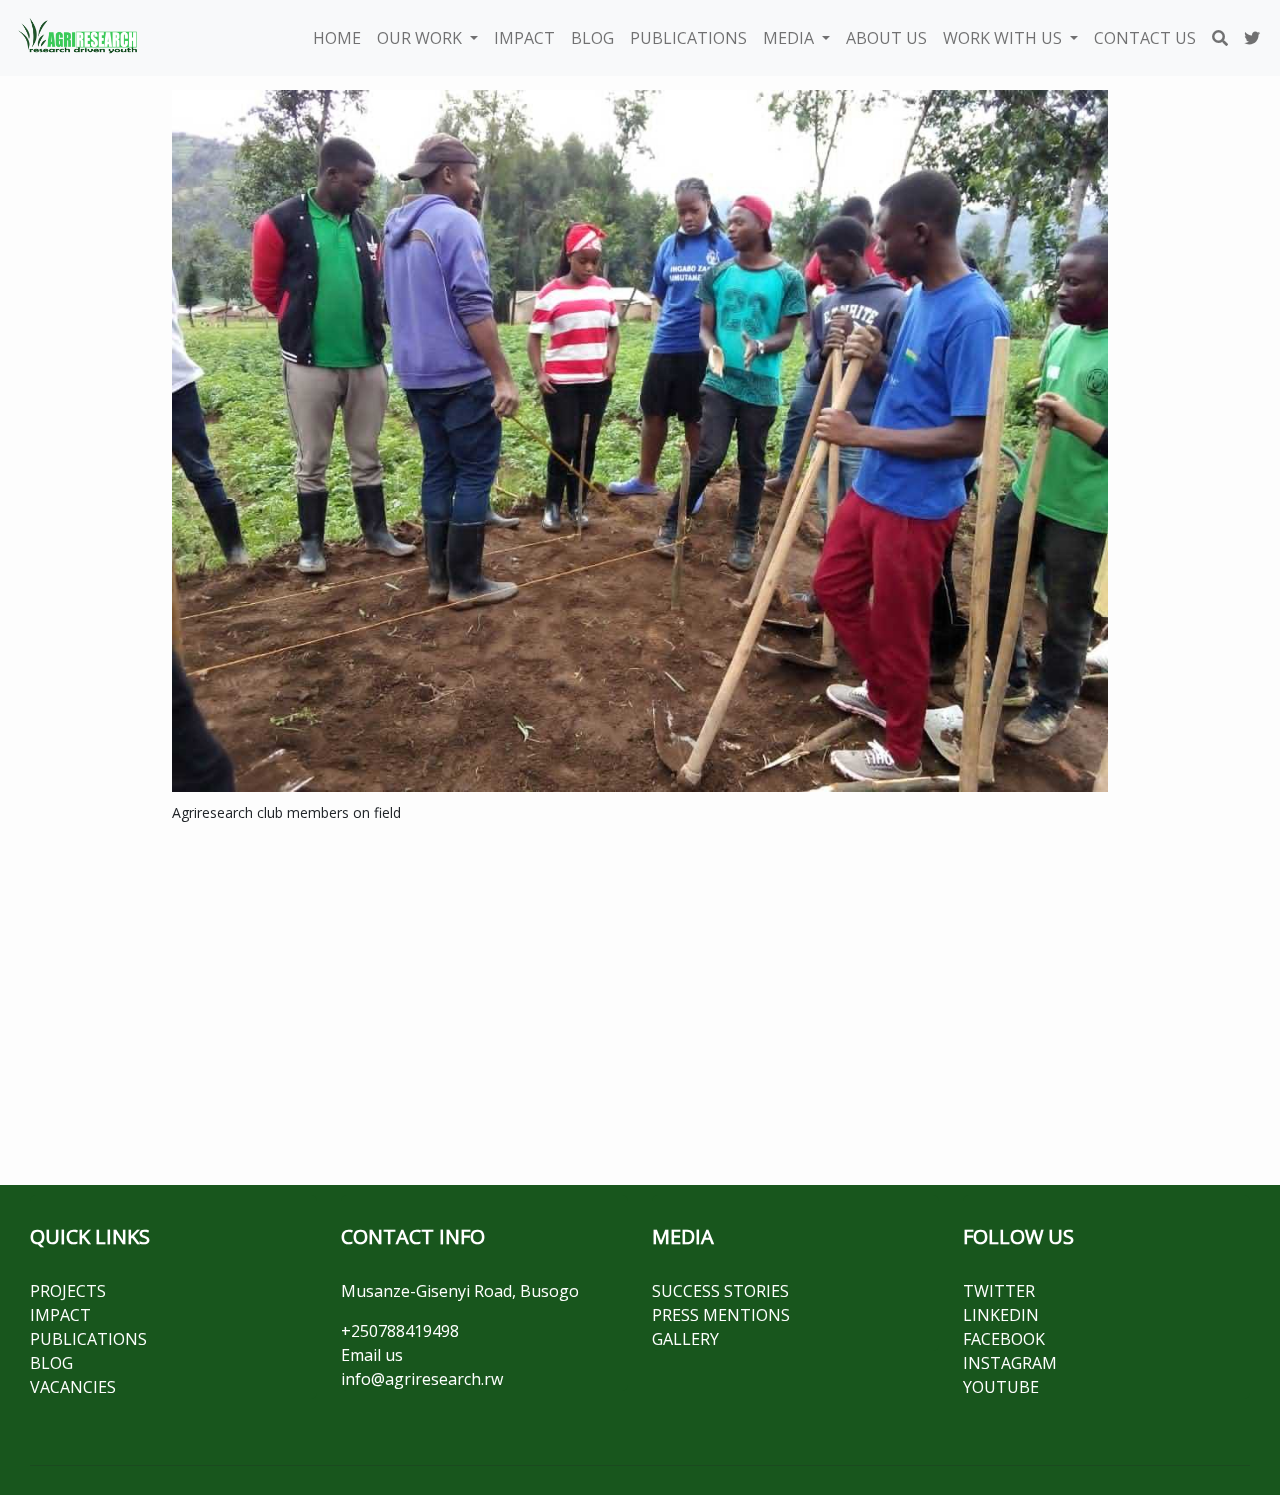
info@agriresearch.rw (422, 1379)
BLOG (592, 38)
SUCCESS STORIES (720, 1291)
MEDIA (790, 38)
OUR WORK (421, 38)
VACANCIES (73, 1387)
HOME (337, 38)
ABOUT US (886, 38)
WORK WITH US (1004, 38)
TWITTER (999, 1291)
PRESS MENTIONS (721, 1315)
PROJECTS (68, 1291)
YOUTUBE (1001, 1387)
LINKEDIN (1001, 1315)
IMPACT (524, 38)
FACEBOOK (1004, 1339)
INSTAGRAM (1010, 1363)
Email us (372, 1355)
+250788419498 (400, 1331)
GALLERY (685, 1339)
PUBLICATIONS (688, 38)
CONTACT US (1145, 38)
